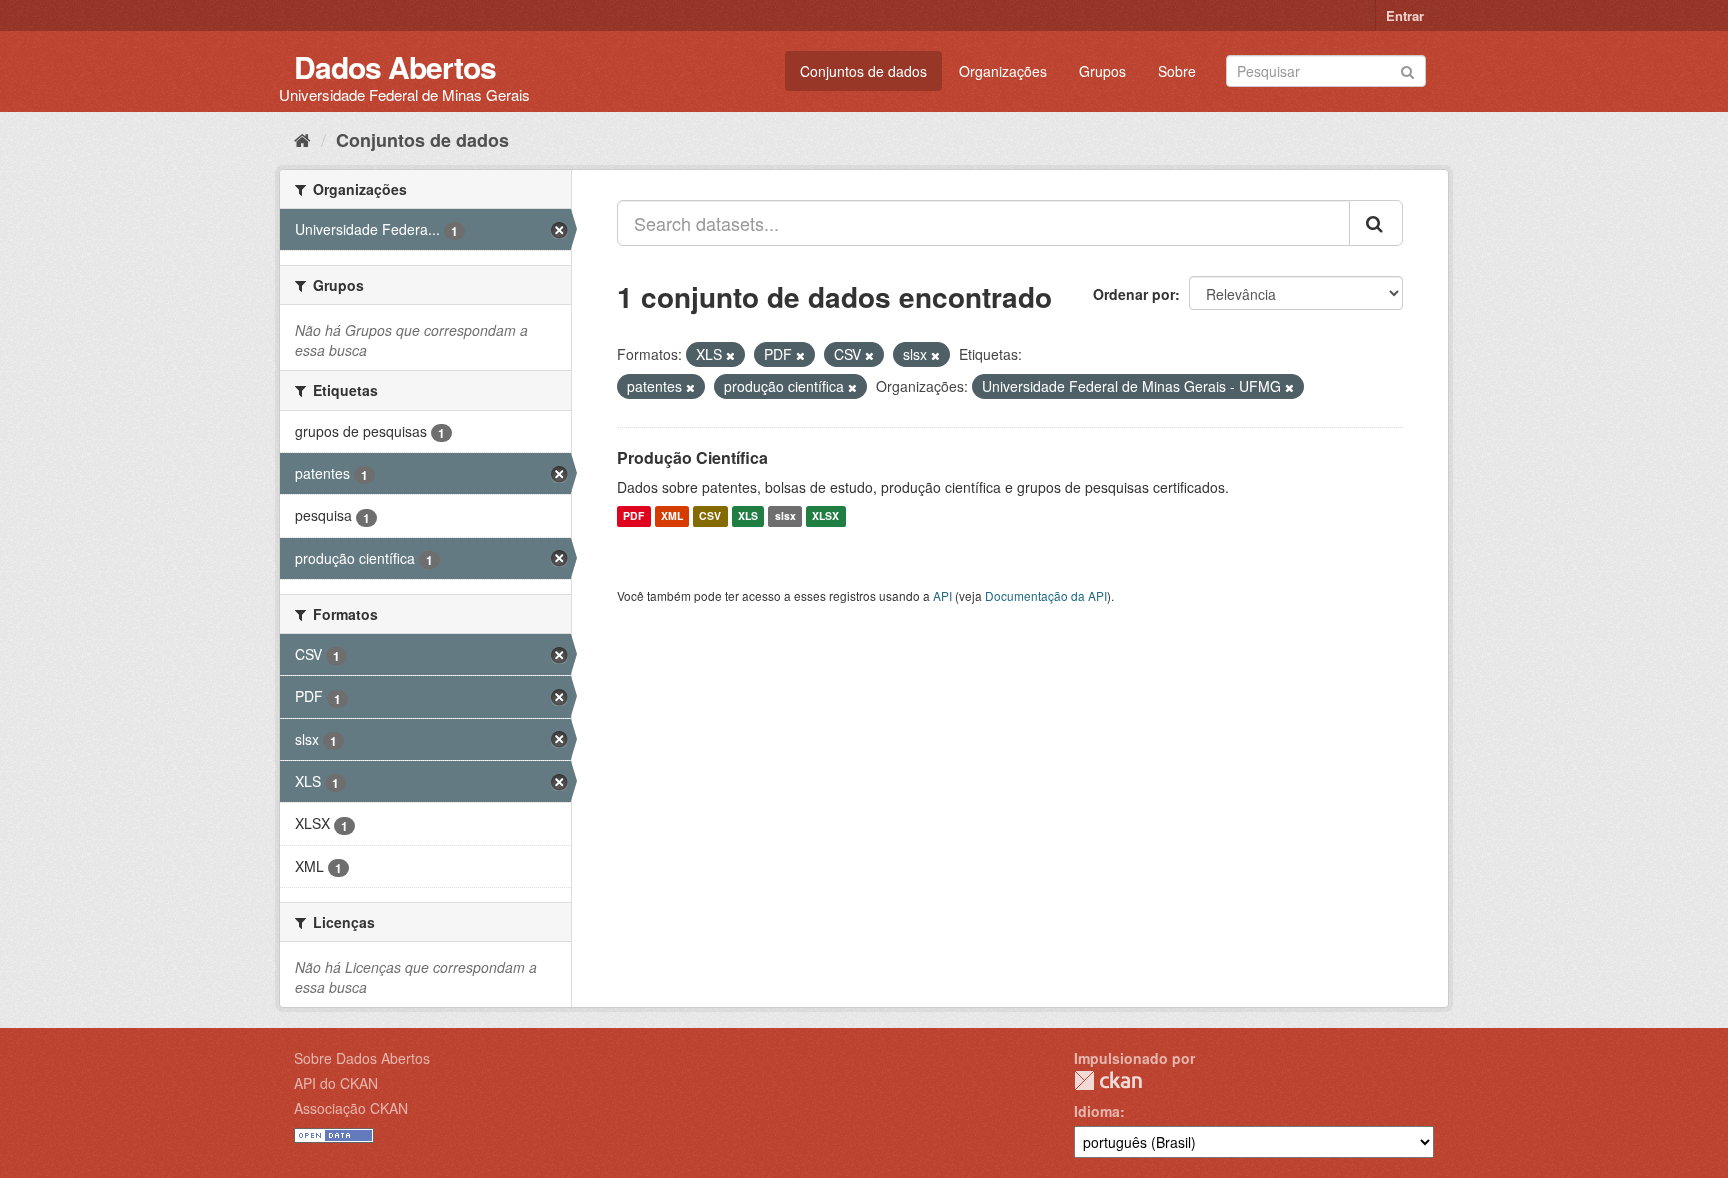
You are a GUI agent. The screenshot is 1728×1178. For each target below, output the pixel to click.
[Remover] (730, 355)
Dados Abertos (395, 66)
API (942, 595)
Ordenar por (1134, 294)
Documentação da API (1046, 595)
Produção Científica (692, 457)
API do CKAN (336, 1083)
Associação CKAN (351, 1108)
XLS (748, 516)
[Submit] (1407, 69)
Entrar (1405, 15)
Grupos (1102, 71)
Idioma (1097, 1111)
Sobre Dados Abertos (362, 1058)
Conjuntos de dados (863, 71)
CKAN (1108, 1080)
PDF (633, 516)
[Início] (302, 139)
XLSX (825, 516)
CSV (710, 516)
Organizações (1003, 71)
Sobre (1177, 71)
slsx (785, 516)
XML (672, 516)
